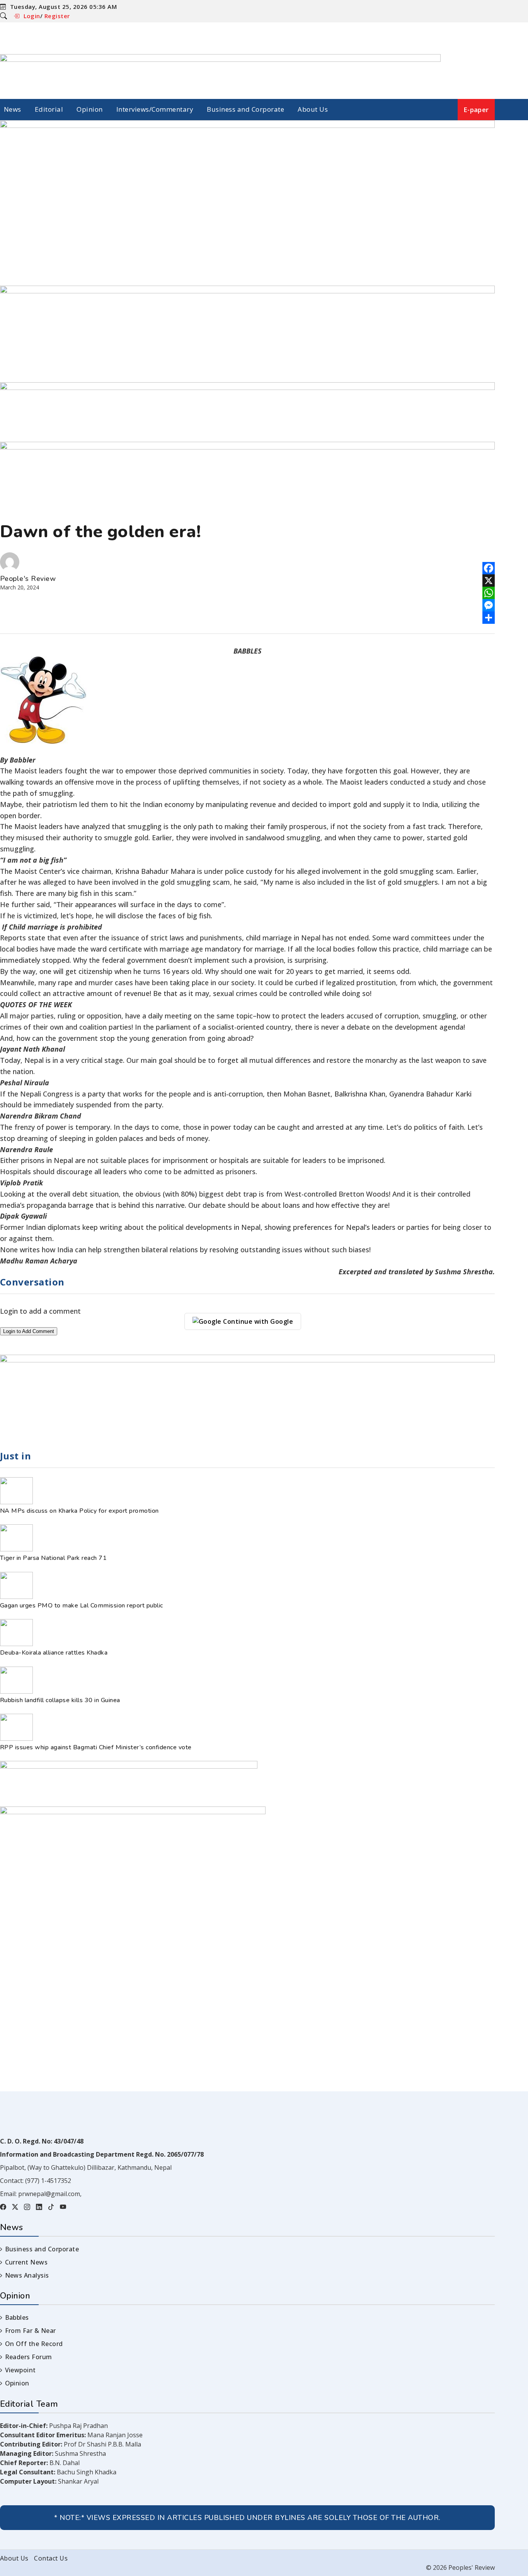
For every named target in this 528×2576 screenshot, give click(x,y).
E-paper (476, 110)
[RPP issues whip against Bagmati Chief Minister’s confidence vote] (16, 1738)
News (13, 109)
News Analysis (27, 2275)
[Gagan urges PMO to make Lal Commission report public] (16, 1597)
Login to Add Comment (29, 1331)
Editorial (49, 109)
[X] (489, 581)
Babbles (17, 2317)
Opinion (89, 109)
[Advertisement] (247, 228)
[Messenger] (489, 605)
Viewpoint (20, 2370)
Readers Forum (29, 2357)
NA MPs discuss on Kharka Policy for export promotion (79, 1511)
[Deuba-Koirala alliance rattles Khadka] (16, 1644)
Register (57, 16)
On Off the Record (34, 2344)
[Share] (489, 618)
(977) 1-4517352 (48, 2181)
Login (32, 16)
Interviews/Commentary (155, 109)
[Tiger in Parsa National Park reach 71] (16, 1549)
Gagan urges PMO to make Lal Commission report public (82, 1606)
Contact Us (51, 2558)
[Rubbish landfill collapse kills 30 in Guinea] (16, 1691)
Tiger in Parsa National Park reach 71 (55, 1558)
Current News (26, 2262)
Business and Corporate (245, 109)
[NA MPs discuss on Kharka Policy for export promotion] (16, 1502)
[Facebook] (489, 568)
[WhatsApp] (489, 593)
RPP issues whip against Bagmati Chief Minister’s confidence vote (96, 1747)
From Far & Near (31, 2331)
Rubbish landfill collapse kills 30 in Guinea (60, 1700)
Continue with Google (257, 1321)
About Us (313, 109)
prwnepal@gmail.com (49, 2194)
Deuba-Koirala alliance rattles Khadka (54, 1653)
